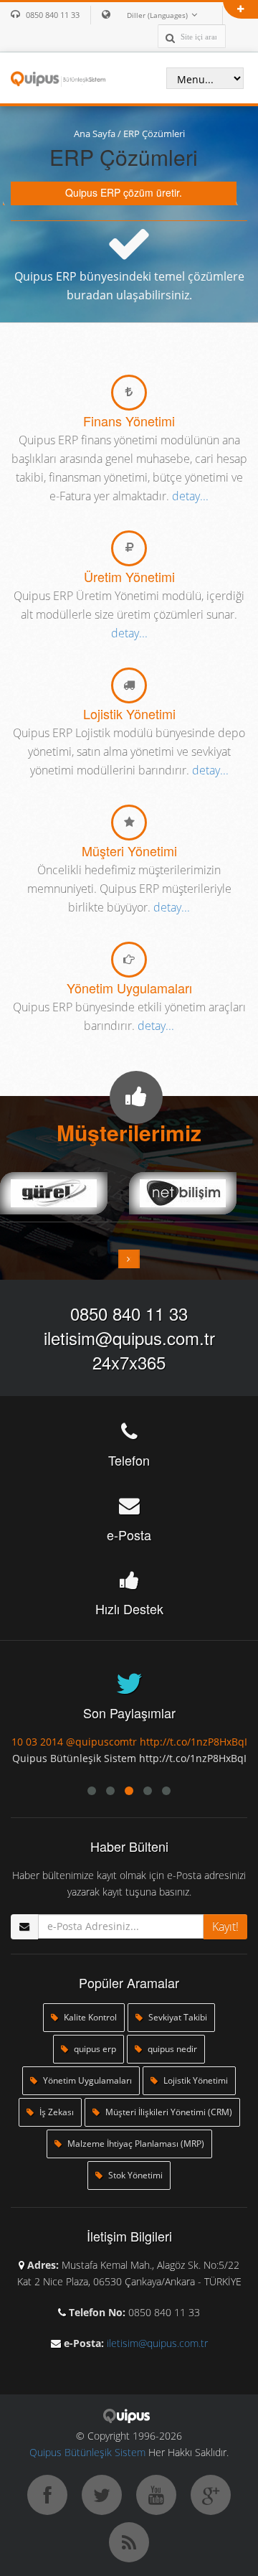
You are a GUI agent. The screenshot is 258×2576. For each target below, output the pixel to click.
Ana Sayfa (95, 134)
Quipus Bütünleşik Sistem (87, 2452)
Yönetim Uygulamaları (86, 2080)
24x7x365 (129, 1362)
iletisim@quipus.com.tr (129, 1338)
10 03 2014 (221, 1742)
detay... (190, 496)
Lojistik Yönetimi (195, 2080)
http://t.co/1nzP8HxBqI (86, 1742)
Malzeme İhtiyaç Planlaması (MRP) (135, 2144)
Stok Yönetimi (134, 2175)
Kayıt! (225, 1926)
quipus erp (94, 2049)
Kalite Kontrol (89, 2017)
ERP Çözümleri (154, 134)
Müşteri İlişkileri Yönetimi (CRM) (168, 2112)
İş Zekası (56, 2112)
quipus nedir (171, 2049)
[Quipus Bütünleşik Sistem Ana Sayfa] (58, 78)
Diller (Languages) (157, 15)
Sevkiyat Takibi (177, 2017)
